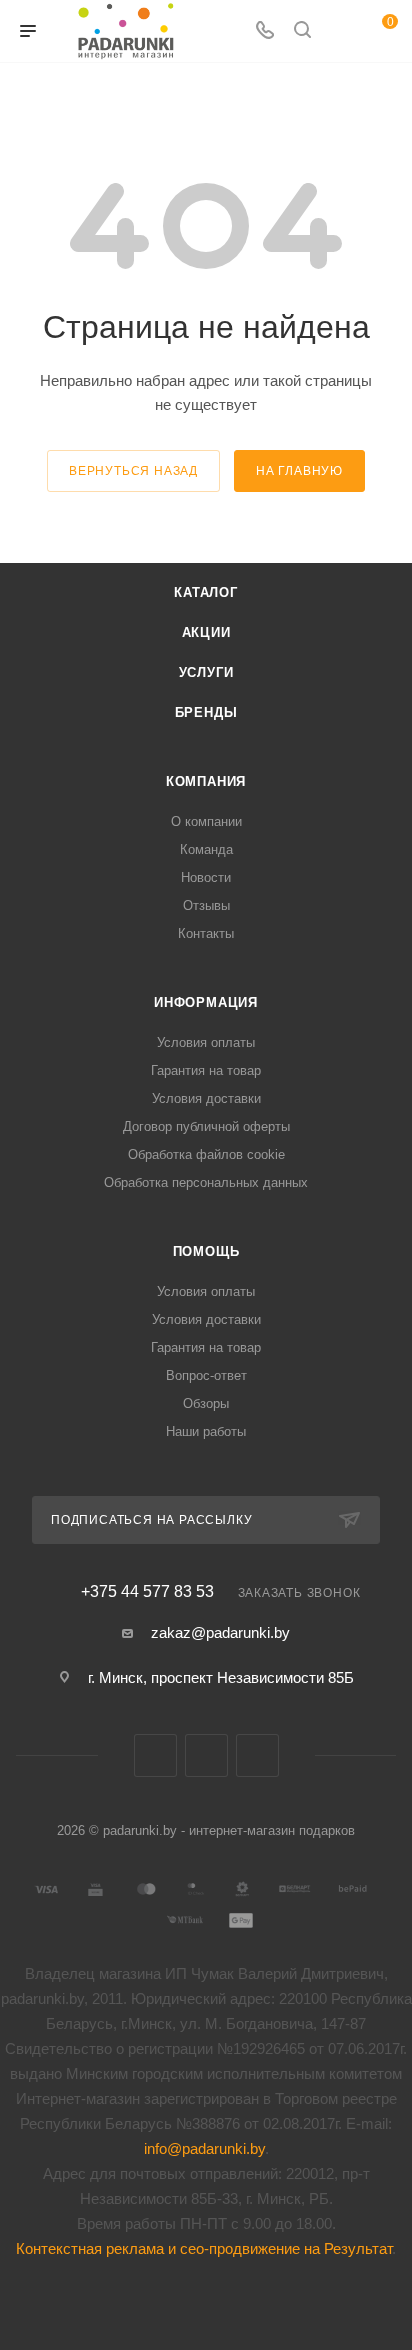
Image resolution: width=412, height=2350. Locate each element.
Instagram (257, 1755)
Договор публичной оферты (206, 1126)
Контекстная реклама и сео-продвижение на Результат (204, 2248)
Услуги (206, 672)
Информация (206, 1002)
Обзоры (206, 1403)
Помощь (206, 1251)
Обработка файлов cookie (206, 1154)
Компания (206, 781)
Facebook (206, 1755)
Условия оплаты (206, 1042)
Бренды (206, 712)
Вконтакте (155, 1755)
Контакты (206, 933)
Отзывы (206, 905)
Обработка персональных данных (206, 1182)
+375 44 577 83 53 (147, 1592)
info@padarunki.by (204, 2148)
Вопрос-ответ (206, 1375)
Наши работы (206, 1431)
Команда (206, 849)
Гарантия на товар (206, 1070)
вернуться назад (133, 471)
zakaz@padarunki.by (220, 1632)
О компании (206, 821)
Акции (206, 632)
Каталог (206, 592)
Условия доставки (206, 1098)
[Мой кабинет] (340, 31)
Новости (206, 877)
